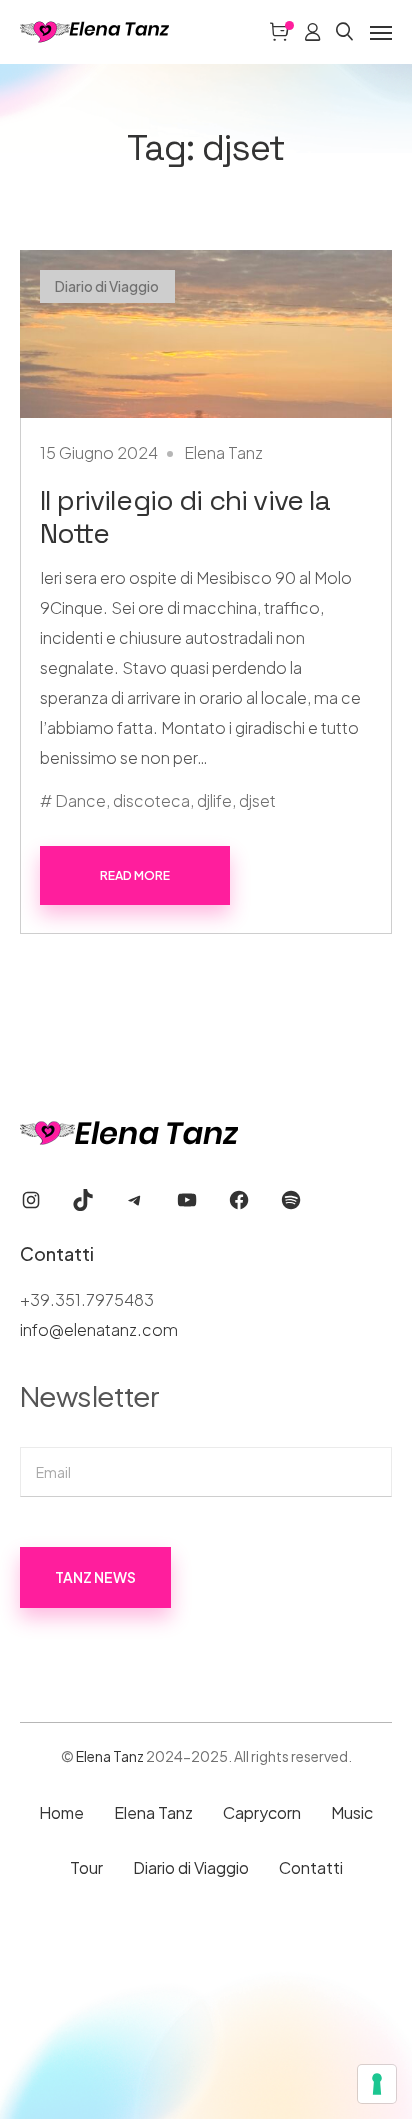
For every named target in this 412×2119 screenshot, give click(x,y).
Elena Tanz (223, 452)
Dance (80, 800)
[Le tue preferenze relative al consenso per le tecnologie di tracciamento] (377, 2084)
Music (352, 1812)
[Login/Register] (312, 32)
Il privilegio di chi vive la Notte (185, 516)
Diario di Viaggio (107, 286)
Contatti (311, 1867)
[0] (279, 32)
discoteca (151, 800)
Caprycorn (262, 1812)
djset (257, 800)
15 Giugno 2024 (99, 452)
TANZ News (95, 1577)
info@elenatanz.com (99, 1329)
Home (61, 1812)
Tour (86, 1867)
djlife (214, 800)
